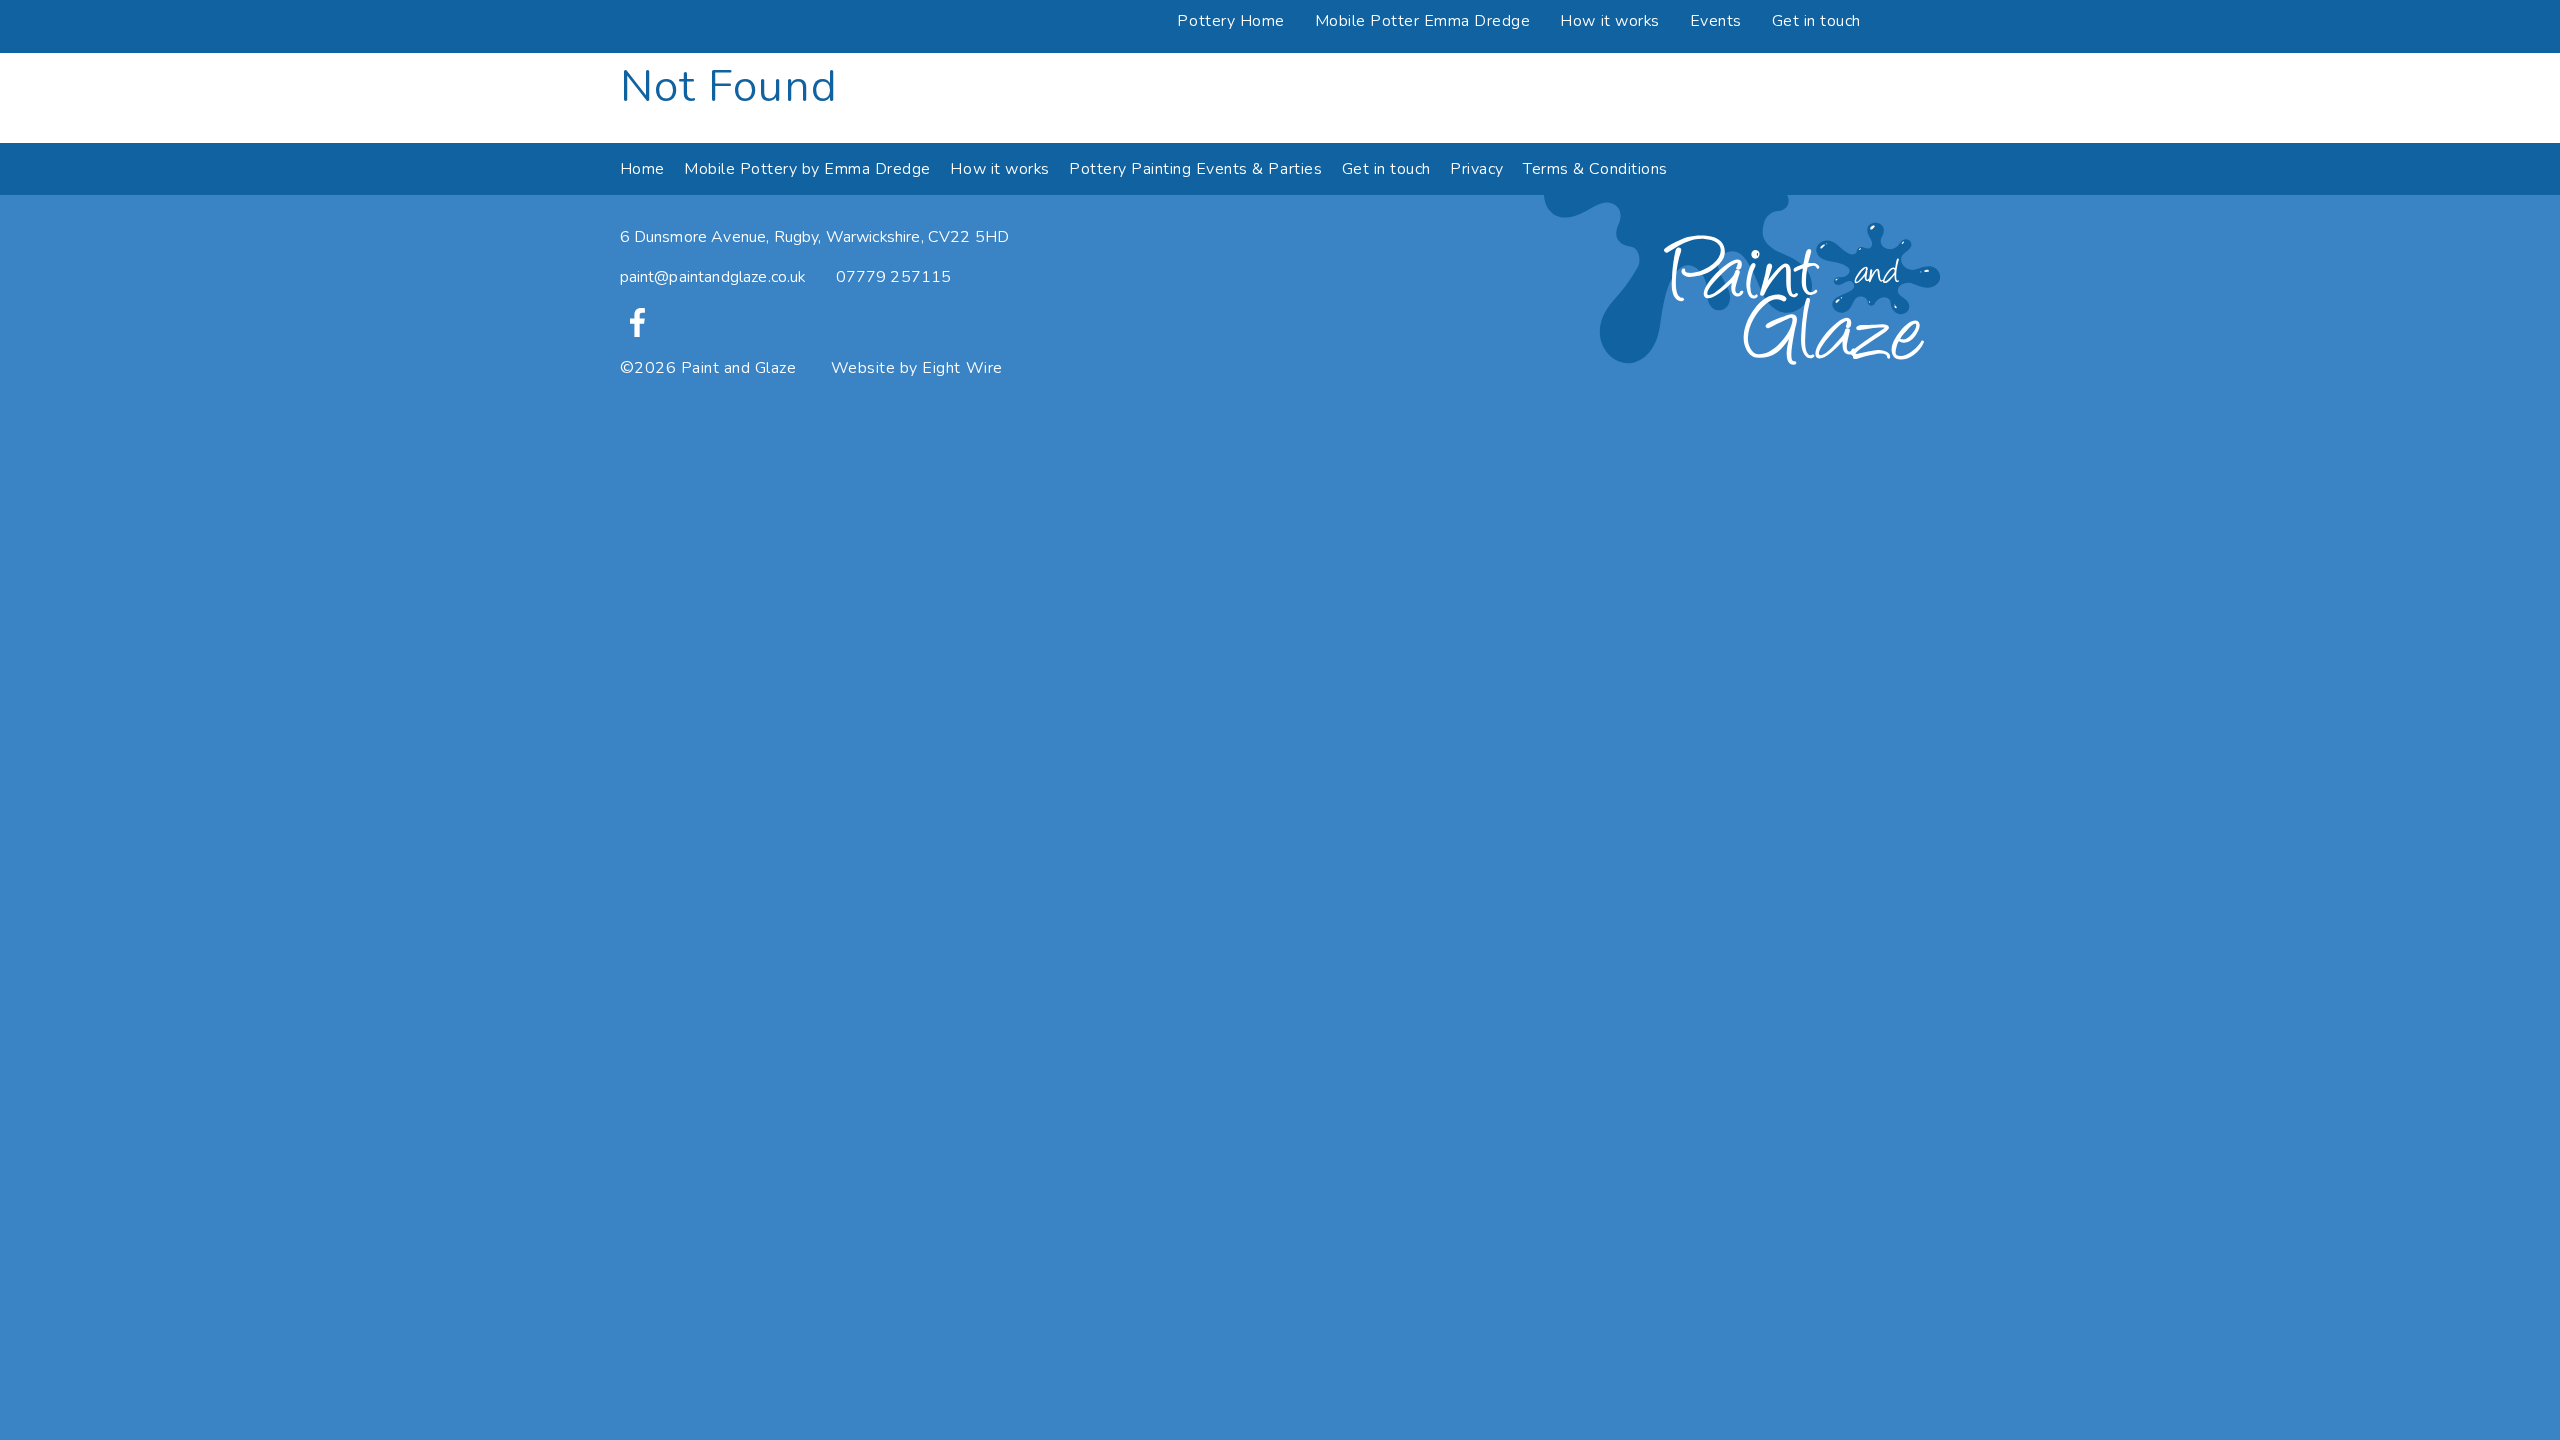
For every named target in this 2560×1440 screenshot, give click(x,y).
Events (1716, 21)
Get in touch (1816, 21)
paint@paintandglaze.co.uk (713, 277)
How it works (1609, 21)
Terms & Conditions (1595, 169)
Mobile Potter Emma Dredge (1423, 21)
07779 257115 (894, 277)
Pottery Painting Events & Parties (1195, 169)
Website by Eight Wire (917, 368)
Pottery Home (1230, 21)
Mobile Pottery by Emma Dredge (807, 169)
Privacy (1477, 169)
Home (642, 169)
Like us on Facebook (637, 322)
